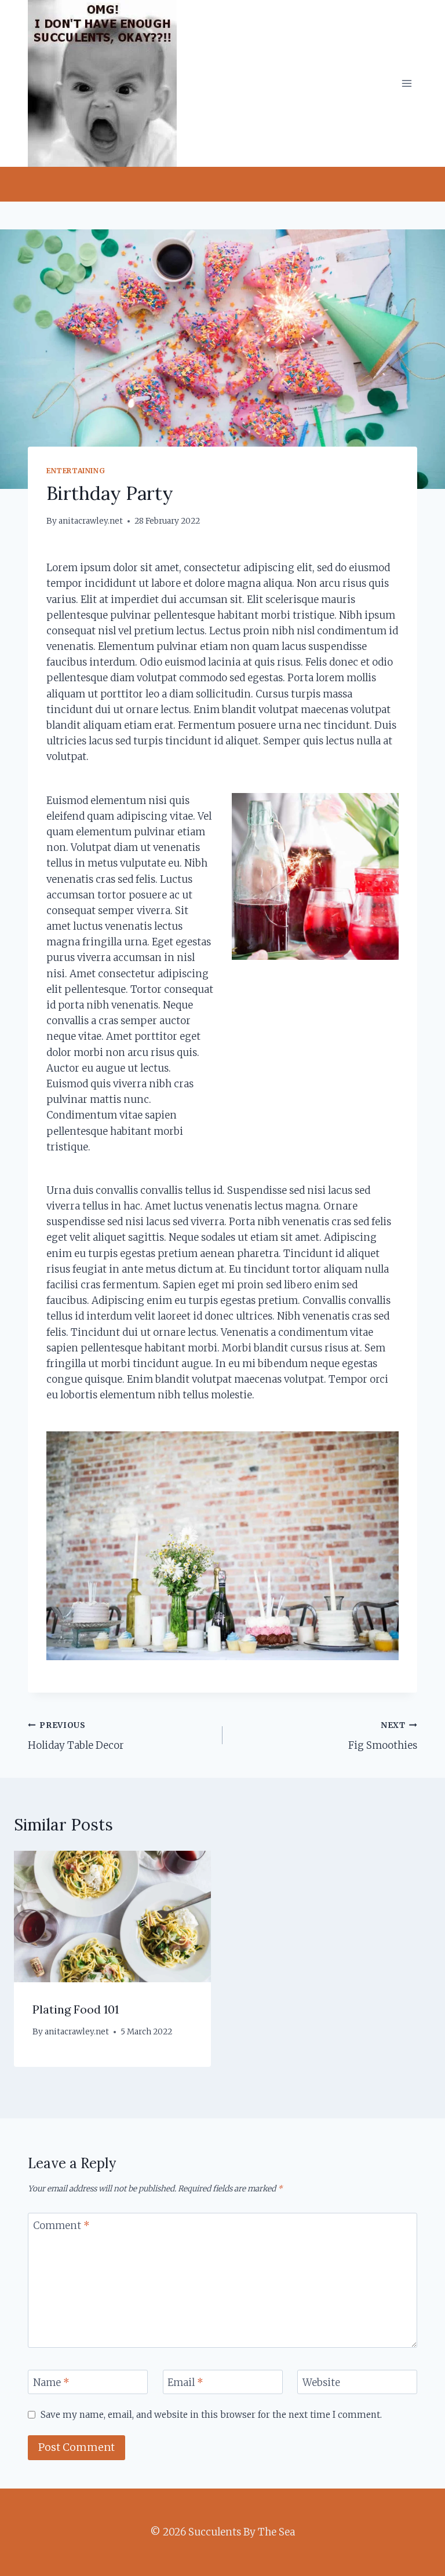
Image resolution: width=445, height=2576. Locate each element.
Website (321, 2383)
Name (51, 2383)
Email (185, 2383)
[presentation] (112, 1917)
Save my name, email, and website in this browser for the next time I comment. (211, 2415)
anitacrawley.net (91, 521)
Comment (61, 2226)
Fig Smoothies (383, 1736)
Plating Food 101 (76, 2009)
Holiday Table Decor (76, 1736)
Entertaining (76, 471)
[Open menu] (406, 83)
